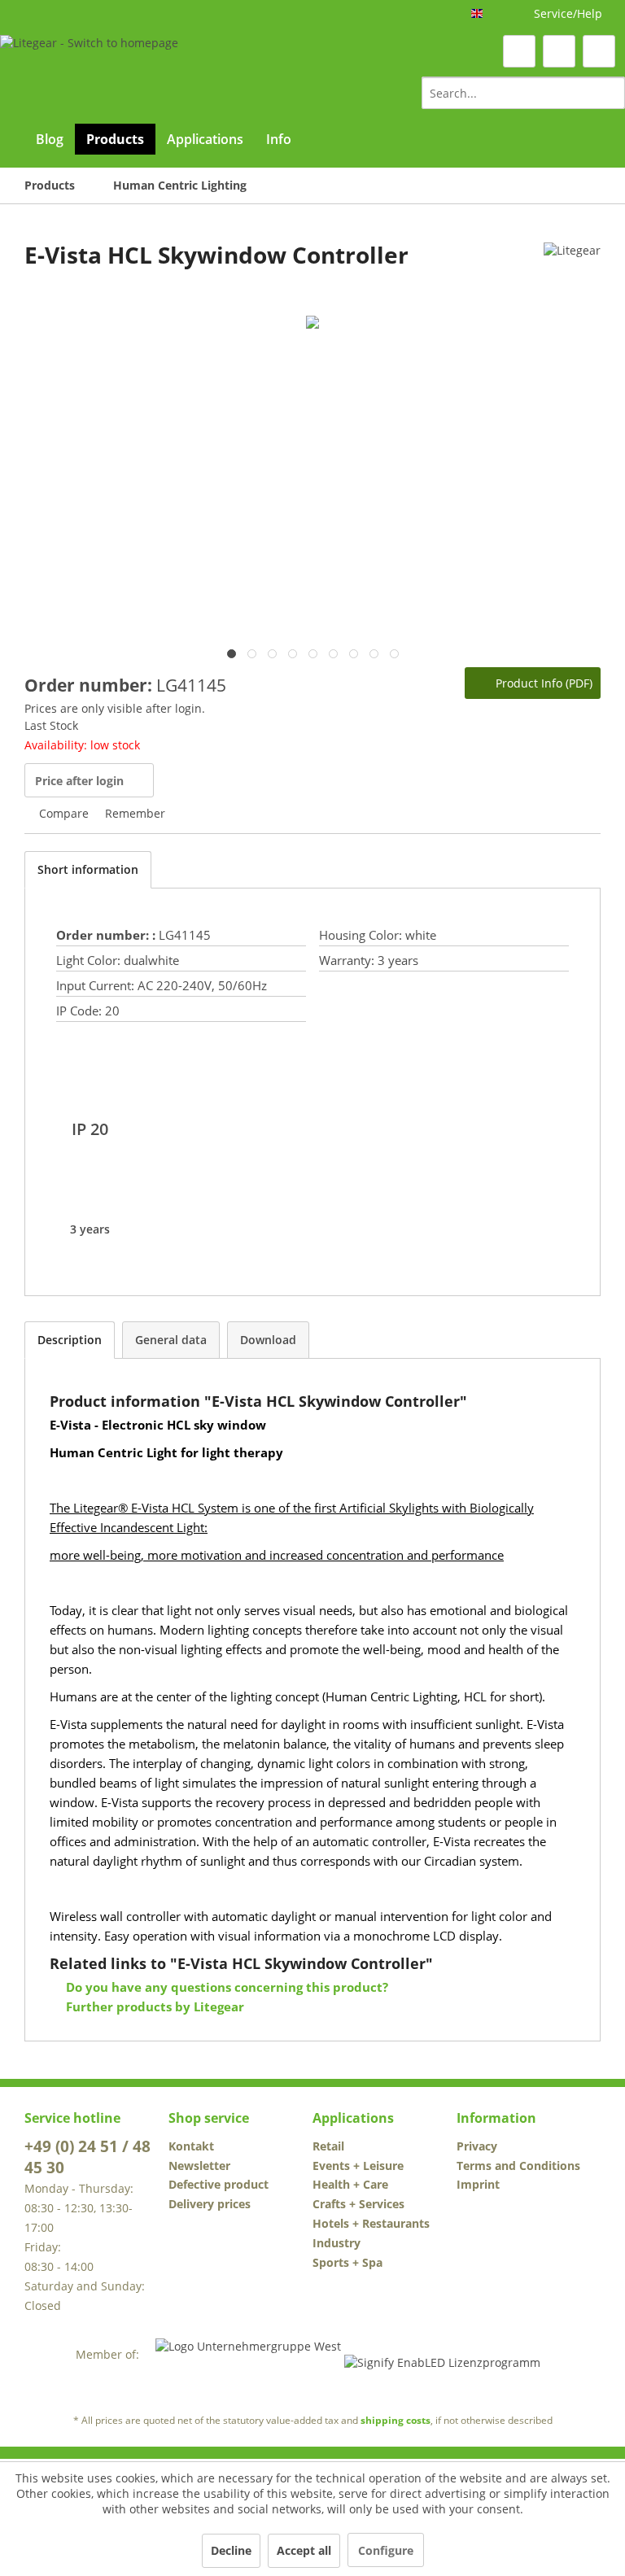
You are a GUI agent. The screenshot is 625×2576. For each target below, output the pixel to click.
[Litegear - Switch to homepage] (89, 71)
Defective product (219, 2184)
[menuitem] (523, 93)
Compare (62, 813)
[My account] (559, 51)
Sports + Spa (347, 2262)
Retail (328, 2146)
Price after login (79, 781)
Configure (386, 2550)
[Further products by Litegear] (572, 271)
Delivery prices (210, 2204)
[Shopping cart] (599, 51)
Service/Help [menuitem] (568, 13)
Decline (231, 2550)
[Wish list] (519, 51)
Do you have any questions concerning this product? (225, 1987)
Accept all (304, 2550)
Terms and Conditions (518, 2166)
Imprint (478, 2184)
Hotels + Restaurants (371, 2223)
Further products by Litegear (153, 2006)
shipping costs (396, 2420)
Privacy (477, 2146)
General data (171, 1340)
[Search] (610, 93)
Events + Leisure (358, 2166)
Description (70, 1340)
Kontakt (191, 2146)
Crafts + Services (358, 2204)
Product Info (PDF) (542, 683)
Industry (337, 2243)
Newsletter (199, 2166)
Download (268, 1340)
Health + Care (350, 2184)
